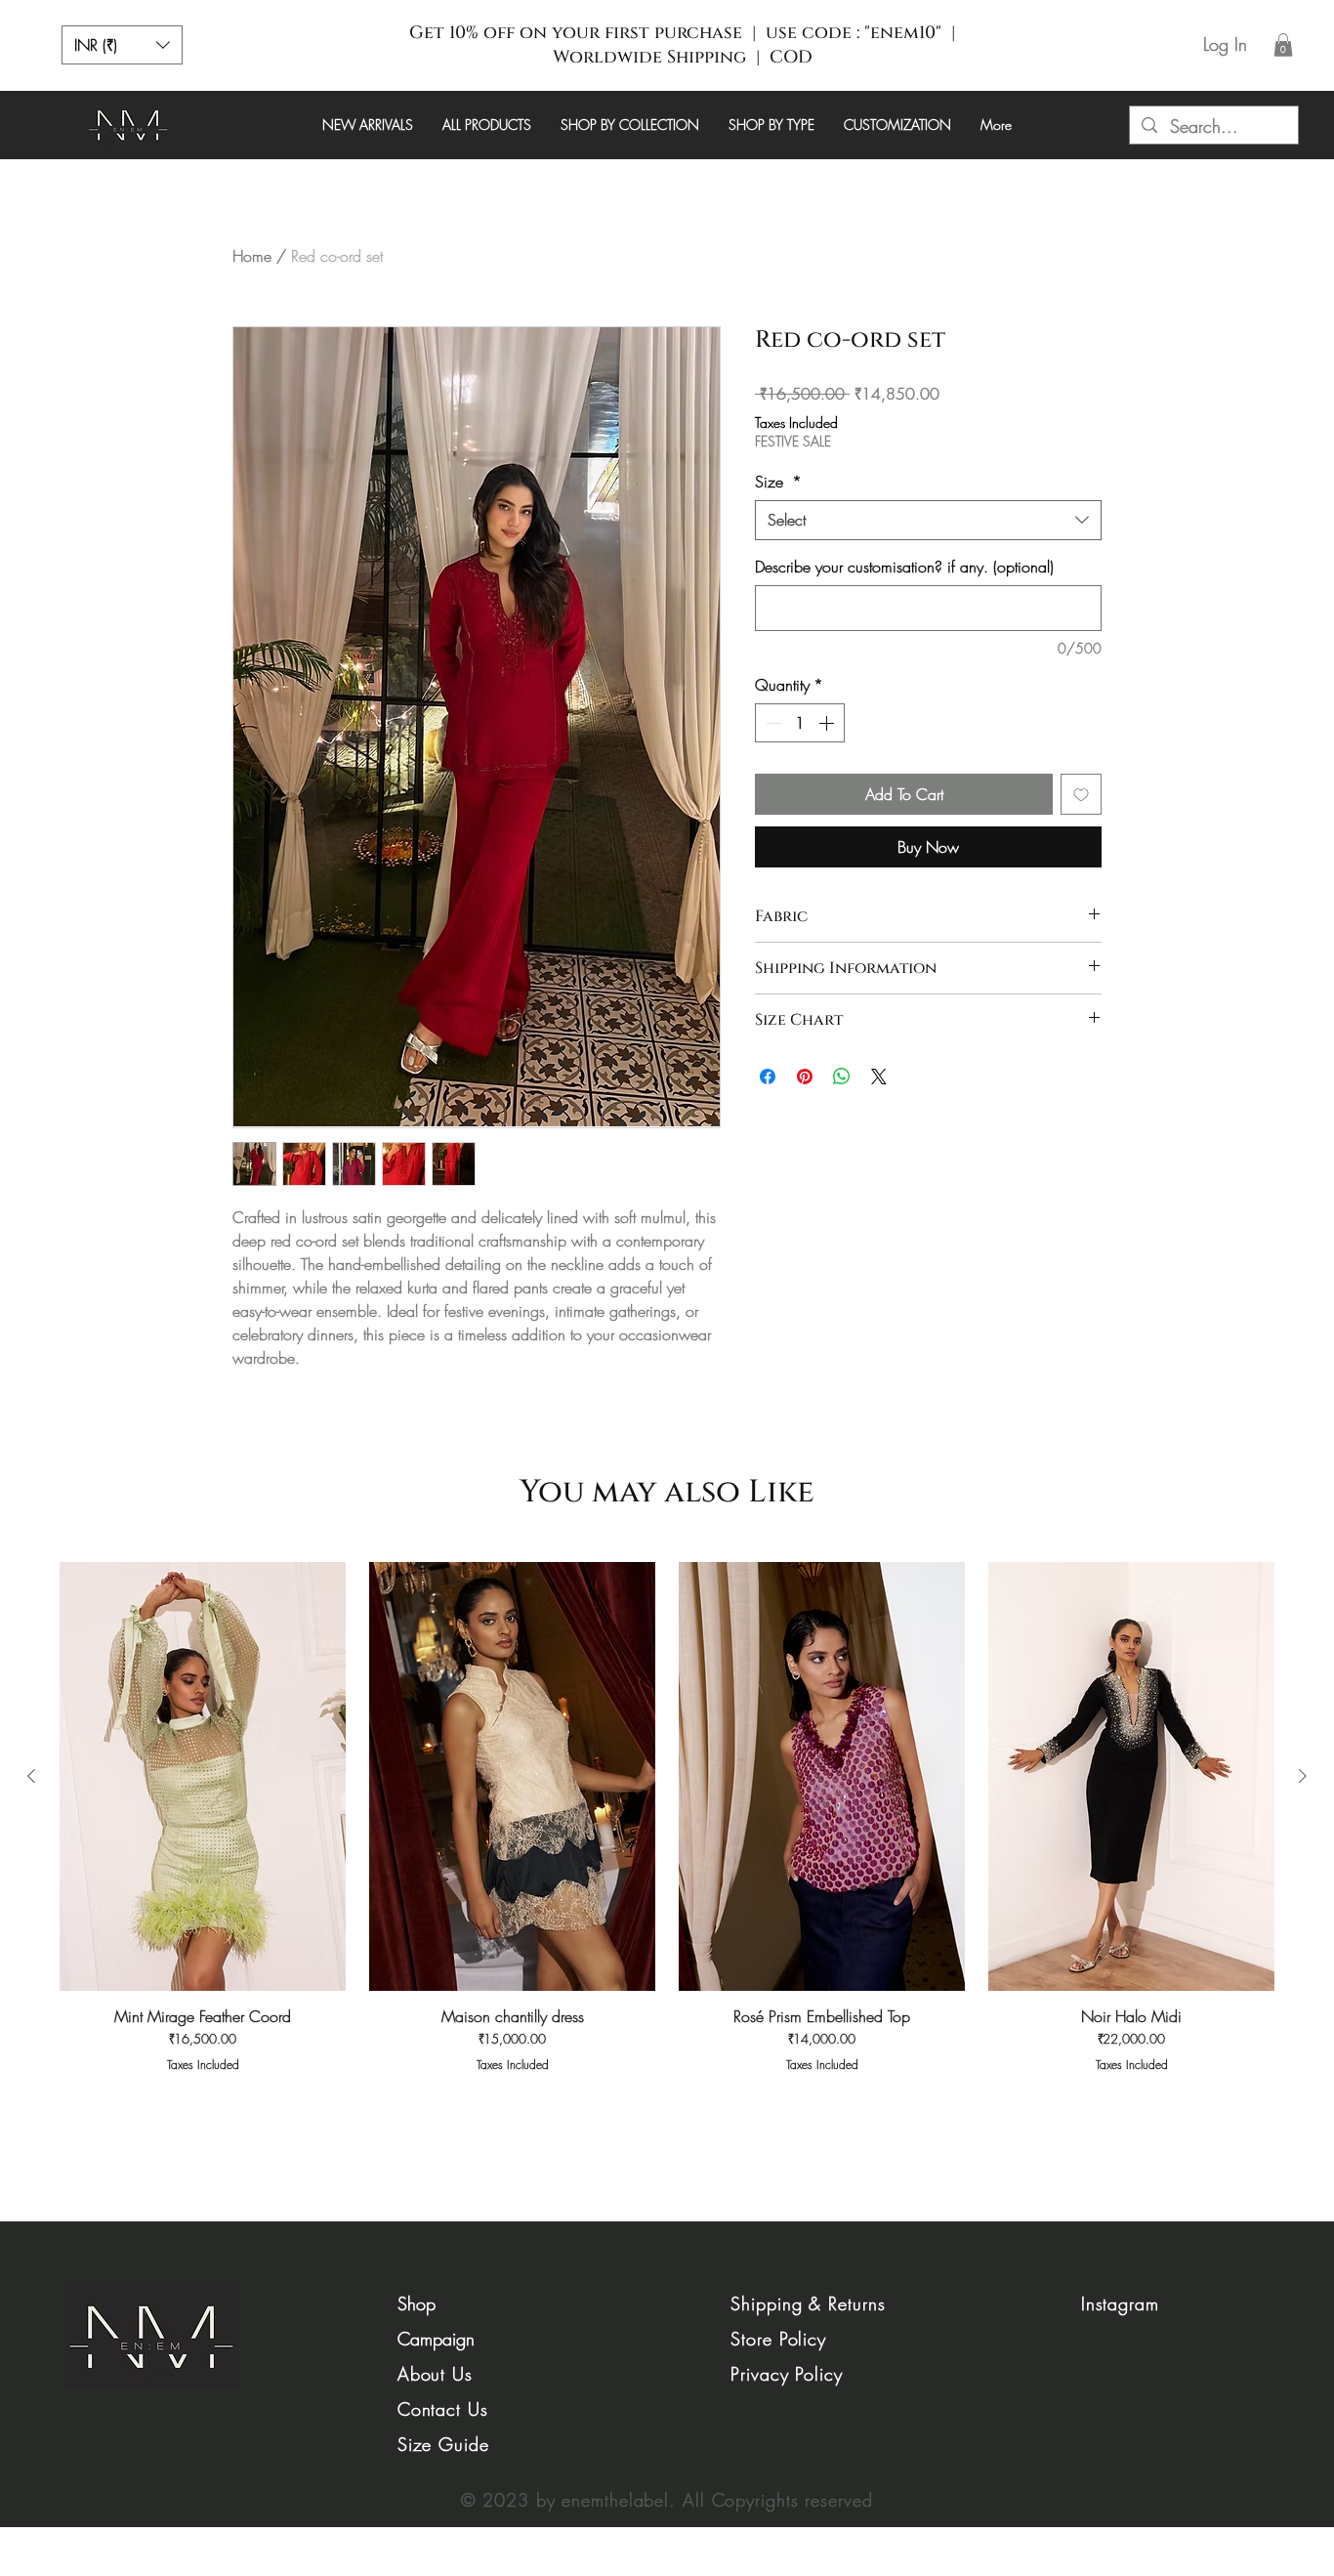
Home (252, 256)
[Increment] (828, 723)
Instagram (1120, 2303)
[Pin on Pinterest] (805, 1077)
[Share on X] (879, 1077)
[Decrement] (771, 723)
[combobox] (928, 520)
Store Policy (778, 2339)
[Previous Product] (31, 1776)
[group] (667, 1837)
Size (778, 482)
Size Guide (443, 2444)
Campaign (436, 2339)
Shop (417, 2303)
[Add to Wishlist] (1081, 794)
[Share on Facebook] (768, 1077)
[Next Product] (1303, 1776)
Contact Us (443, 2409)
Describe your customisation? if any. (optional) (904, 567)
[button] (122, 45)
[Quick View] (203, 1777)
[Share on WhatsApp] (842, 1077)
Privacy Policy (787, 2374)
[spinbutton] (800, 723)
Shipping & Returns (808, 2303)
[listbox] (122, 45)
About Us (435, 2374)
